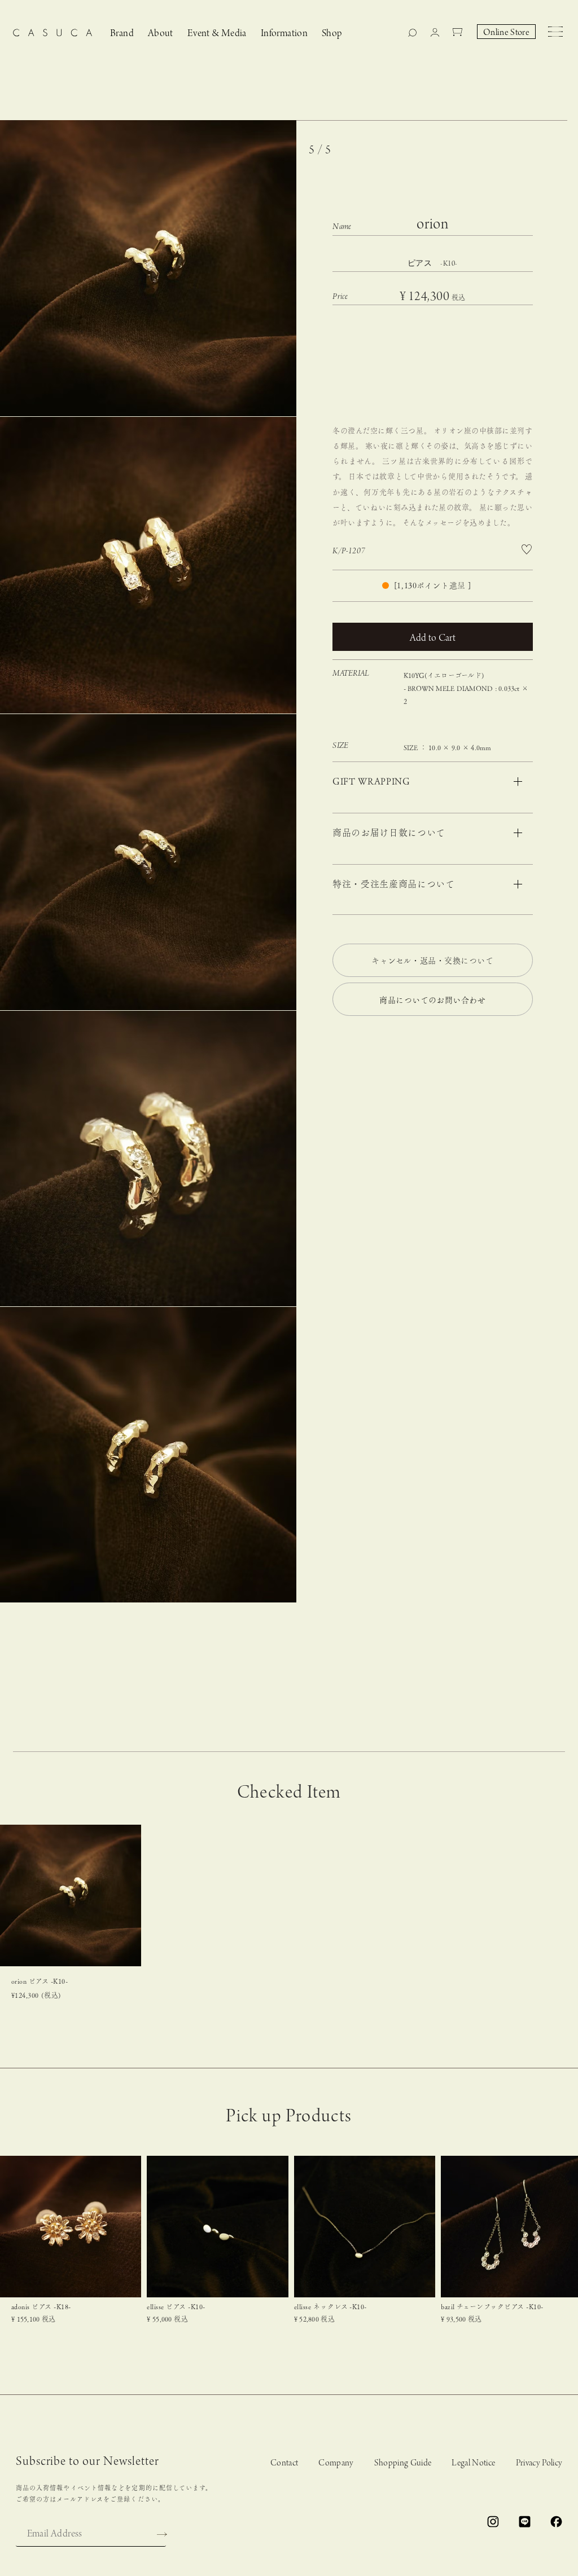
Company (336, 2463)
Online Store (506, 33)
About (161, 34)
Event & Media (217, 34)
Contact (284, 2463)
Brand (122, 34)
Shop (332, 34)
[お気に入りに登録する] (527, 550)
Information (284, 34)
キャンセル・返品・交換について (432, 961)
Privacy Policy (539, 2463)
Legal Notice (473, 2463)
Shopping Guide (403, 2463)
